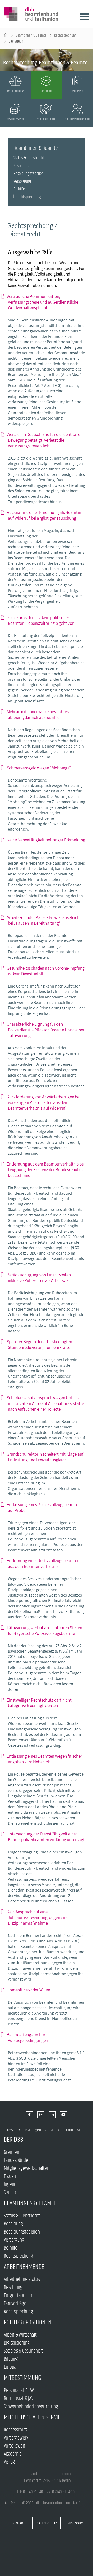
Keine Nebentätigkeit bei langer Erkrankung (47, 840)
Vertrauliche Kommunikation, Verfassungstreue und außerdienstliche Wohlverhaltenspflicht (43, 302)
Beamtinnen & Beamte (31, 35)
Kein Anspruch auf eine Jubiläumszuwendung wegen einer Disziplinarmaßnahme (39, 1917)
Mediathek (52, 2130)
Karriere (82, 2130)
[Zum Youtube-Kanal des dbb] (63, 2115)
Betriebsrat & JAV (19, 2399)
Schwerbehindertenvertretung (31, 2407)
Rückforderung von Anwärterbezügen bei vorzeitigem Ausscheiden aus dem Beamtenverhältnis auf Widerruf (44, 1102)
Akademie (13, 2454)
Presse (10, 2130)
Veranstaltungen (30, 2130)
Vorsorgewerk (16, 2438)
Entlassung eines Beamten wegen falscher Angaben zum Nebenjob (45, 1759)
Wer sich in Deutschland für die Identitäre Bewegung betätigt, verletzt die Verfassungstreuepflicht (44, 440)
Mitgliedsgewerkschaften (27, 2169)
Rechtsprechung (65, 35)
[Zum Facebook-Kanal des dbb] (30, 2115)
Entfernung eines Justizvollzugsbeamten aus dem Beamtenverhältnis (44, 1564)
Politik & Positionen (28, 2322)
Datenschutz (47, 2523)
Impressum (75, 2523)
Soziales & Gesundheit (23, 2351)
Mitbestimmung (23, 2378)
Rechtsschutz (16, 2430)
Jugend (10, 2185)
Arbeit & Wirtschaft (20, 2335)
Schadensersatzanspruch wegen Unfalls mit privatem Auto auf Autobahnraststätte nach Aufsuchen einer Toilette (46, 1403)
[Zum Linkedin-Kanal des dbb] (52, 2115)
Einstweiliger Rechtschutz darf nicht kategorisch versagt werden (40, 1703)
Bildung (11, 2359)
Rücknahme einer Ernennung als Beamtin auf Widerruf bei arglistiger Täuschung (44, 515)
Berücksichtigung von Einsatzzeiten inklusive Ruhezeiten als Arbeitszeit (39, 1278)
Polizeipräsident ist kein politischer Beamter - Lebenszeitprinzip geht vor (41, 620)
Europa (10, 2367)
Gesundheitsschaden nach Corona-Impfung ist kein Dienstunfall (46, 971)
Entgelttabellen (18, 2296)
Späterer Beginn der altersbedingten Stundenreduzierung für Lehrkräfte (40, 1345)
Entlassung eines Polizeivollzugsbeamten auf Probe (44, 1508)
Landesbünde (16, 2160)
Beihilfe (19, 189)
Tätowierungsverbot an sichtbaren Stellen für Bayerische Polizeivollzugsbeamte (45, 1630)
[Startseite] (6, 35)
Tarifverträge (15, 2304)
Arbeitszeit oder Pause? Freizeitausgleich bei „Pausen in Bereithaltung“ (44, 920)
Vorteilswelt (15, 2446)
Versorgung (22, 181)
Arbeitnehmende (24, 2267)
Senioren (12, 2193)
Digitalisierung (17, 2343)
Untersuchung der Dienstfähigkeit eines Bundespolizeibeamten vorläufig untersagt (46, 1837)
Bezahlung (13, 2288)
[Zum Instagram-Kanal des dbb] (41, 2115)
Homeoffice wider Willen (29, 1990)
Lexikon (68, 2130)
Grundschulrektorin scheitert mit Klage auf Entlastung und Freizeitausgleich (46, 1457)
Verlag (9, 2462)
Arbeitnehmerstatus (22, 2280)
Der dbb (14, 2140)
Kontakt (18, 2523)
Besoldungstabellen (29, 174)
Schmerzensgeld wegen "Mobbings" (39, 768)
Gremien (11, 2152)
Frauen (10, 2177)
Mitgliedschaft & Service (33, 2417)
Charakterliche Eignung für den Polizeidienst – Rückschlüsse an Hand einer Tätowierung (46, 1030)
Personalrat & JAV (19, 2391)
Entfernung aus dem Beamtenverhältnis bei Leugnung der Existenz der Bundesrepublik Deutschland (46, 1170)
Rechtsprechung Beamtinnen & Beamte (45, 63)
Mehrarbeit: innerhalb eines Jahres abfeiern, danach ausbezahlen (38, 715)
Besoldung (22, 166)
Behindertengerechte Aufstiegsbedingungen (28, 2038)
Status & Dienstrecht (29, 158)
